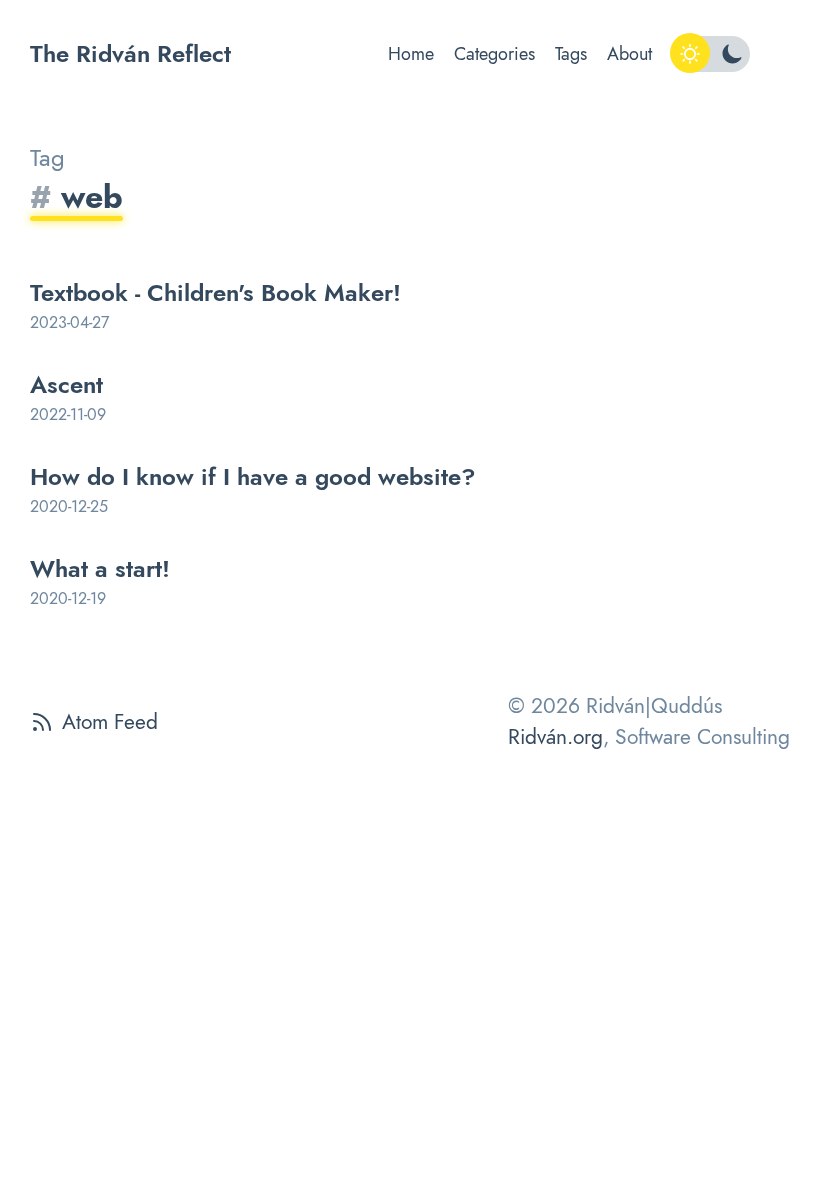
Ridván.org (555, 737)
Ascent (66, 384)
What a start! (100, 568)
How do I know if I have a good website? (253, 476)
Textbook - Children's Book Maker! (215, 292)
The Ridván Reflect (130, 53)
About (629, 54)
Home (411, 54)
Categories (494, 54)
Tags (571, 54)
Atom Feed (110, 722)
